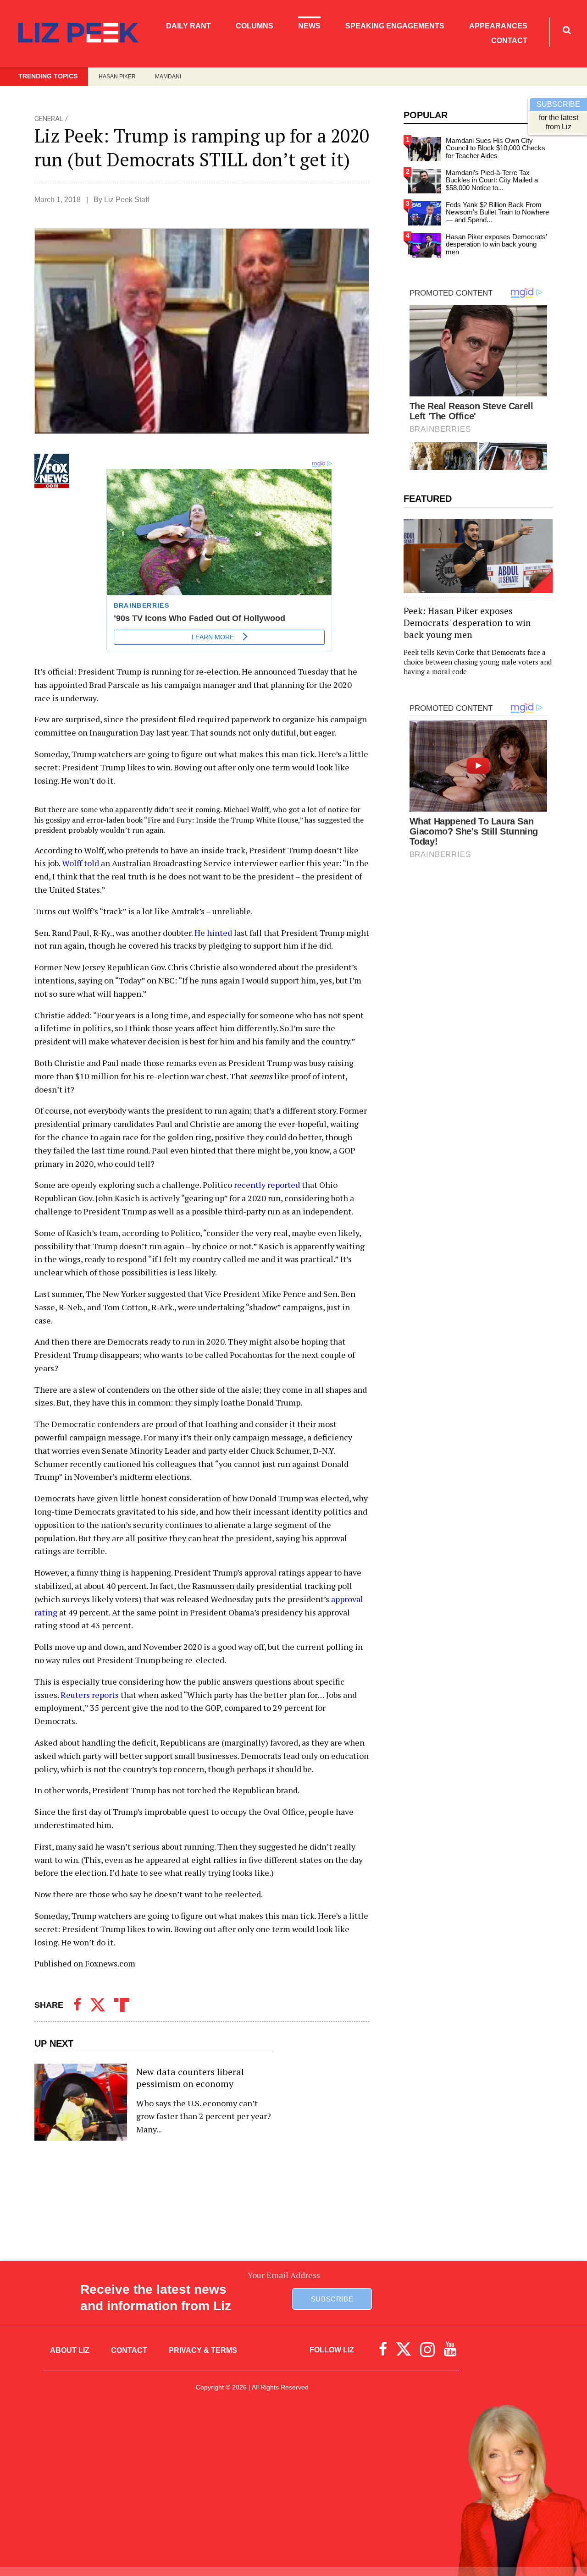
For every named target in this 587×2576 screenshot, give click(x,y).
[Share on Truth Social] (122, 2005)
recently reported (267, 1185)
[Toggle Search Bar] (567, 30)
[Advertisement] (293, 2483)
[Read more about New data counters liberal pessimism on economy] (154, 2102)
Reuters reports (90, 1695)
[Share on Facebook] (77, 2005)
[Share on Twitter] (98, 2005)
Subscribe (332, 2299)
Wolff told (80, 863)
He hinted (213, 933)
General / (51, 119)
